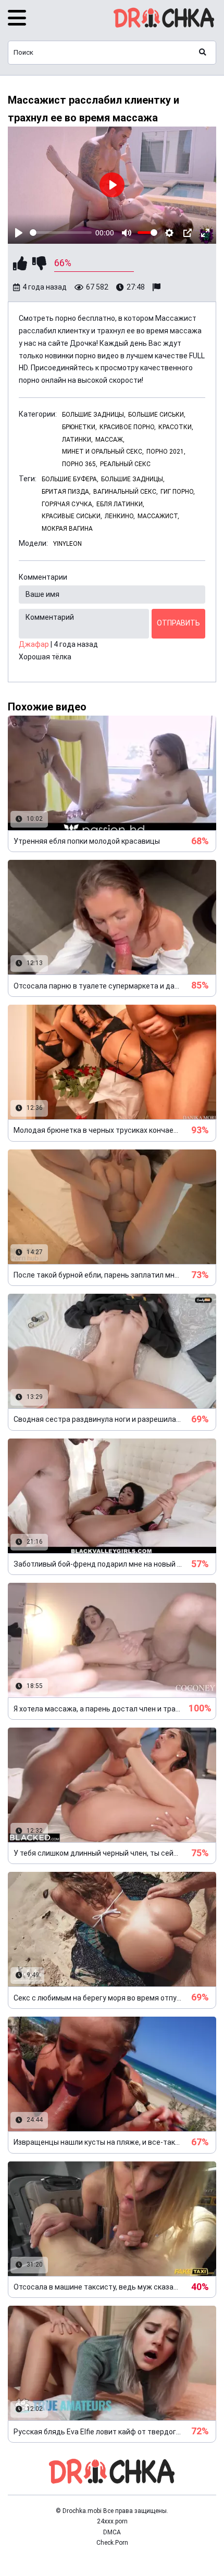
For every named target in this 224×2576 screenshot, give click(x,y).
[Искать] (203, 53)
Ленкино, (120, 516)
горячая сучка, (68, 504)
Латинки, (77, 440)
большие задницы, (133, 479)
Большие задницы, (94, 415)
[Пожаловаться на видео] (158, 287)
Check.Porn (112, 2543)
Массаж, (110, 440)
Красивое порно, (128, 427)
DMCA (112, 2532)
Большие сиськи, (157, 415)
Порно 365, (80, 464)
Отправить (178, 623)
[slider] (61, 233)
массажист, (158, 516)
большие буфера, (70, 479)
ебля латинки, (120, 504)
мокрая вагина (67, 529)
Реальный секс (125, 464)
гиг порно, (178, 492)
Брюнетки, (79, 427)
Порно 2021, (166, 452)
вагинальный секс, (126, 492)
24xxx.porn (112, 2521)
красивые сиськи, (72, 516)
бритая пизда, (66, 492)
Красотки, (176, 427)
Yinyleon (67, 544)
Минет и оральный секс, (103, 452)
